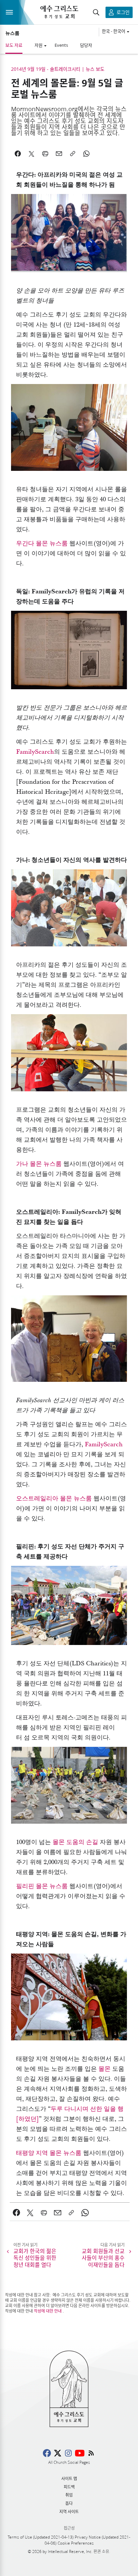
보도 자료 (14, 45)
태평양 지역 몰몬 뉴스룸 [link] (49, 2153)
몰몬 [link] (105, 2069)
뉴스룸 (12, 33)
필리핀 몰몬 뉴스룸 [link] (42, 1886)
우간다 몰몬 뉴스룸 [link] (42, 543)
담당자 (86, 45)
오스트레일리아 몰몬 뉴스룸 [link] (54, 1499)
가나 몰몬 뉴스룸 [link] (39, 1164)
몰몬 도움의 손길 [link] (75, 1842)
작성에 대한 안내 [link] (48, 2311)
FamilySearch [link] (35, 752)
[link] (17, 2213)
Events (61, 45)
